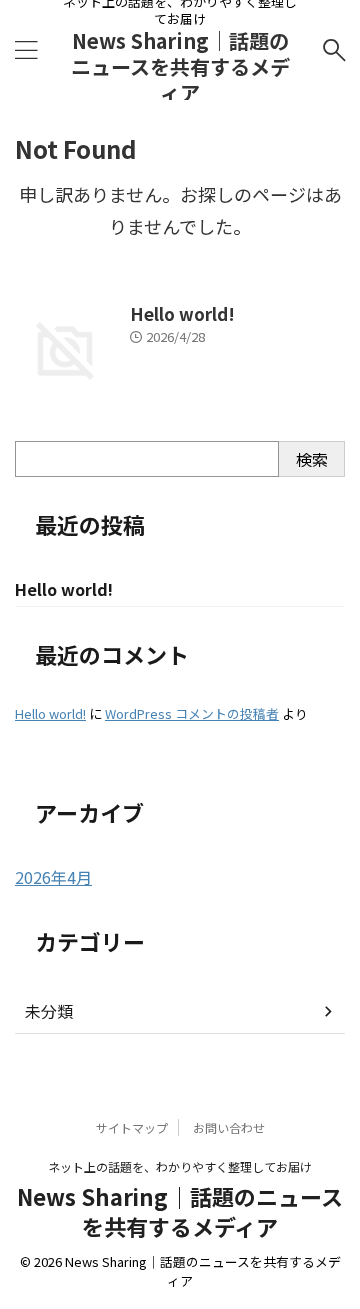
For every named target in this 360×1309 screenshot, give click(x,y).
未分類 (49, 1011)
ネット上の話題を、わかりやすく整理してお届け (180, 1166)
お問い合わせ (229, 1127)
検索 (312, 459)
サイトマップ (132, 1127)
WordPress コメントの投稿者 (192, 713)
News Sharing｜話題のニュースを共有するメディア (180, 66)
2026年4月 (53, 877)
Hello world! (182, 313)
